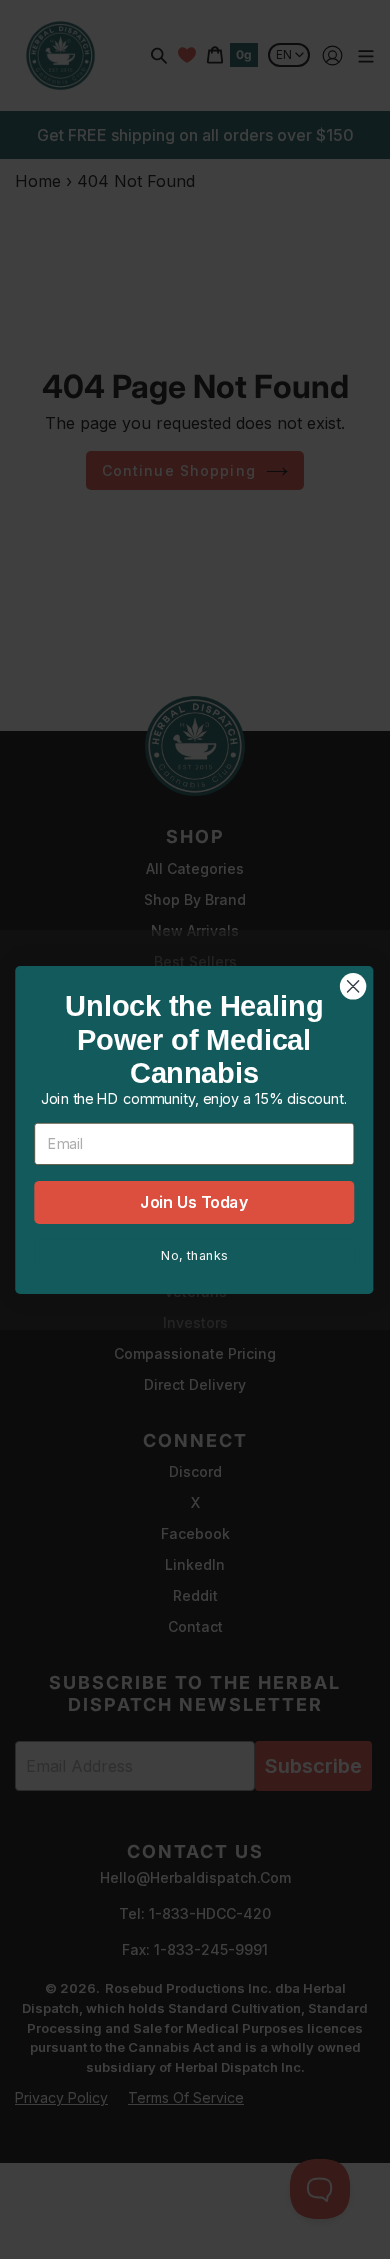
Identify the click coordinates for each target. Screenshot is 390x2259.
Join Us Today (194, 1201)
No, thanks (193, 1255)
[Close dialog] (353, 986)
